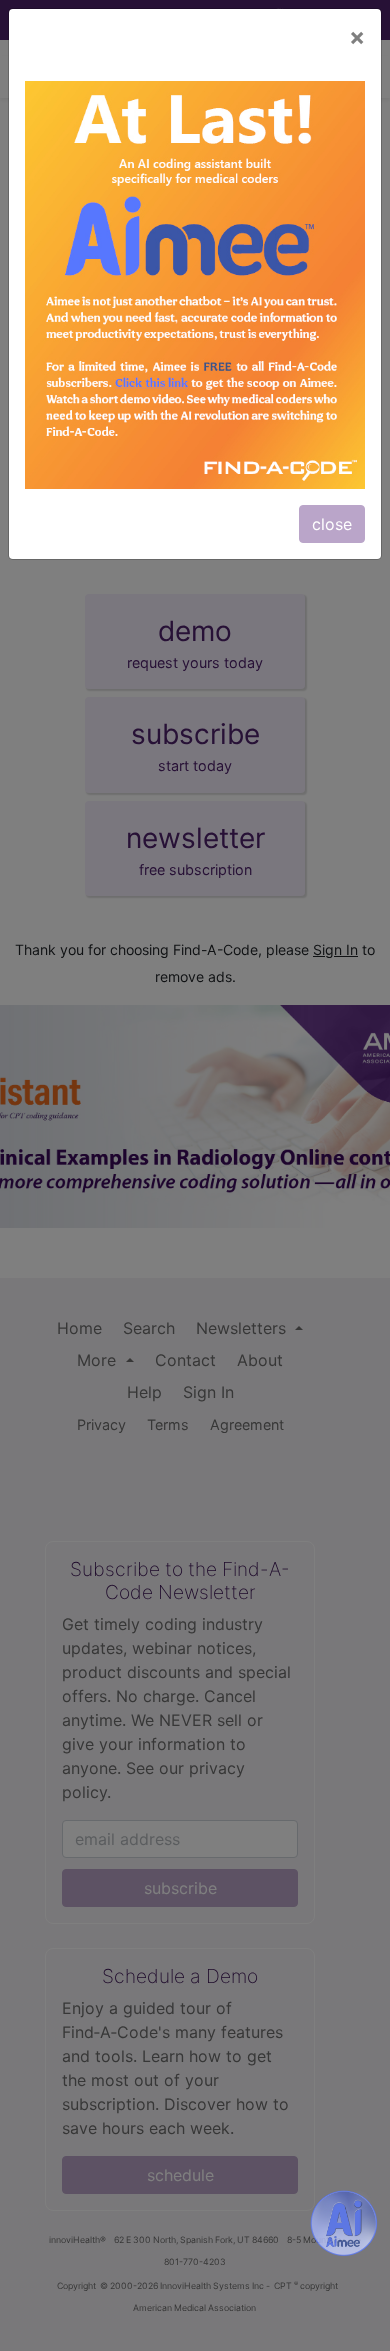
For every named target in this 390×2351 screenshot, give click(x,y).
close (332, 524)
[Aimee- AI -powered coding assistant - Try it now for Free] (344, 2223)
